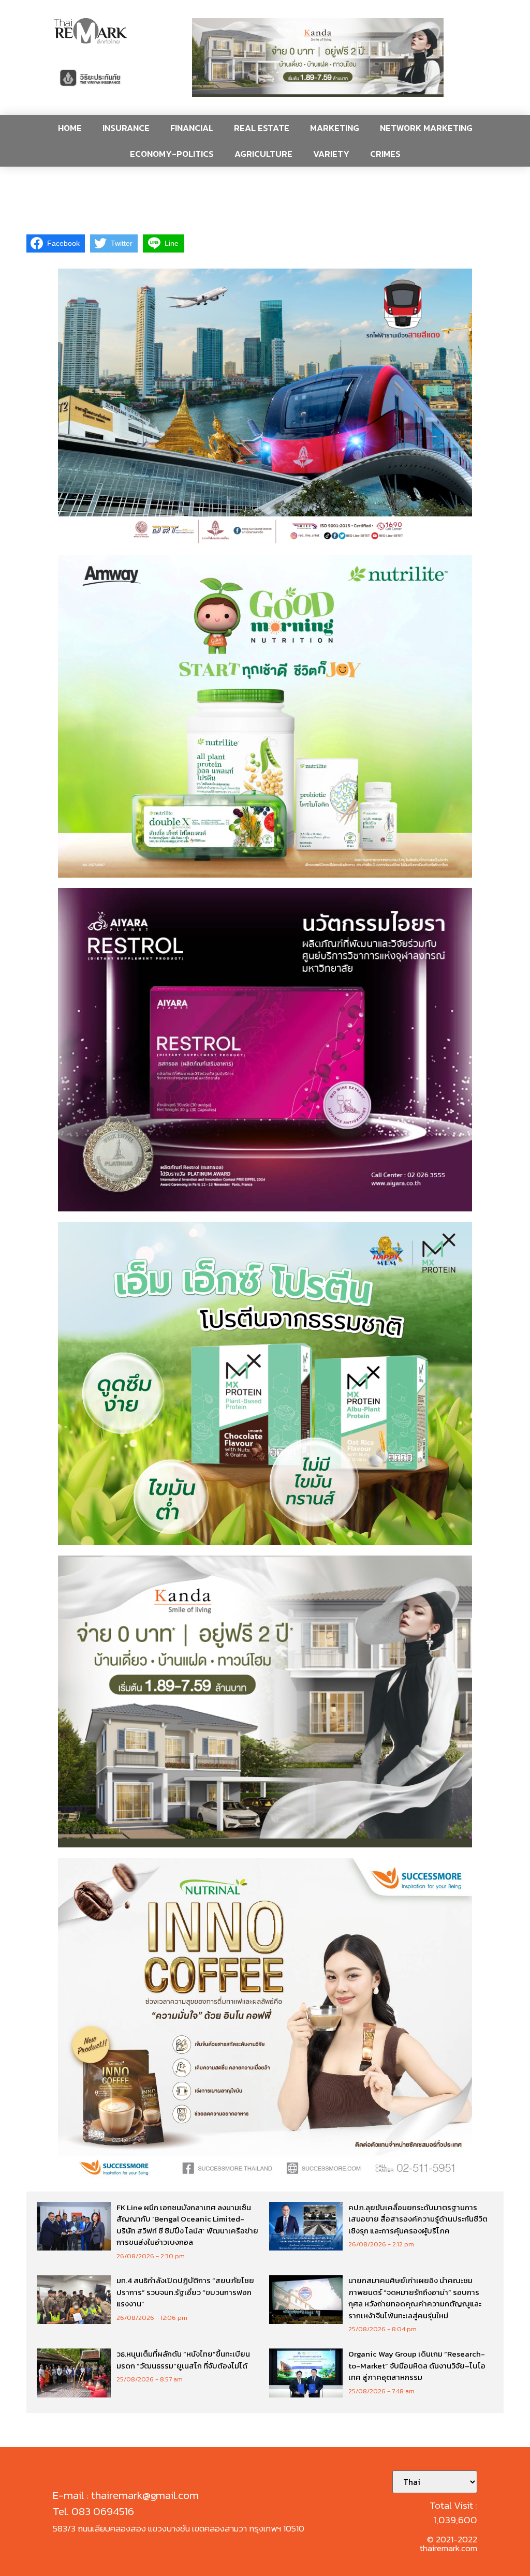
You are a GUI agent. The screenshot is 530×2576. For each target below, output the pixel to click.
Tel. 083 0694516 (93, 2511)
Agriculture (263, 154)
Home (70, 128)
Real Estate (262, 128)
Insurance (126, 128)
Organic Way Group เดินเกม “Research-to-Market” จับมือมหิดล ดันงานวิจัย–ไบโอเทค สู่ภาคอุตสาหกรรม (417, 2365)
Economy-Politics (172, 154)
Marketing (335, 128)
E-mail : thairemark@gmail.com (126, 2495)
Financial (192, 128)
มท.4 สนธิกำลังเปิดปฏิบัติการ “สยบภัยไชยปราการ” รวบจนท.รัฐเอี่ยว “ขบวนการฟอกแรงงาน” (185, 2292)
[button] (318, 57)
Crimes (385, 154)
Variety (331, 154)
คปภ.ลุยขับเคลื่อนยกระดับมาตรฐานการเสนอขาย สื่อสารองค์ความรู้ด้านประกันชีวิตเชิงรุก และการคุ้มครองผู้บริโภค (418, 2219)
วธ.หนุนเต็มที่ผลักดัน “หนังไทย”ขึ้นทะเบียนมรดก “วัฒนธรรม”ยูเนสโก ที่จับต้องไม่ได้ (183, 2360)
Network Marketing (426, 128)
